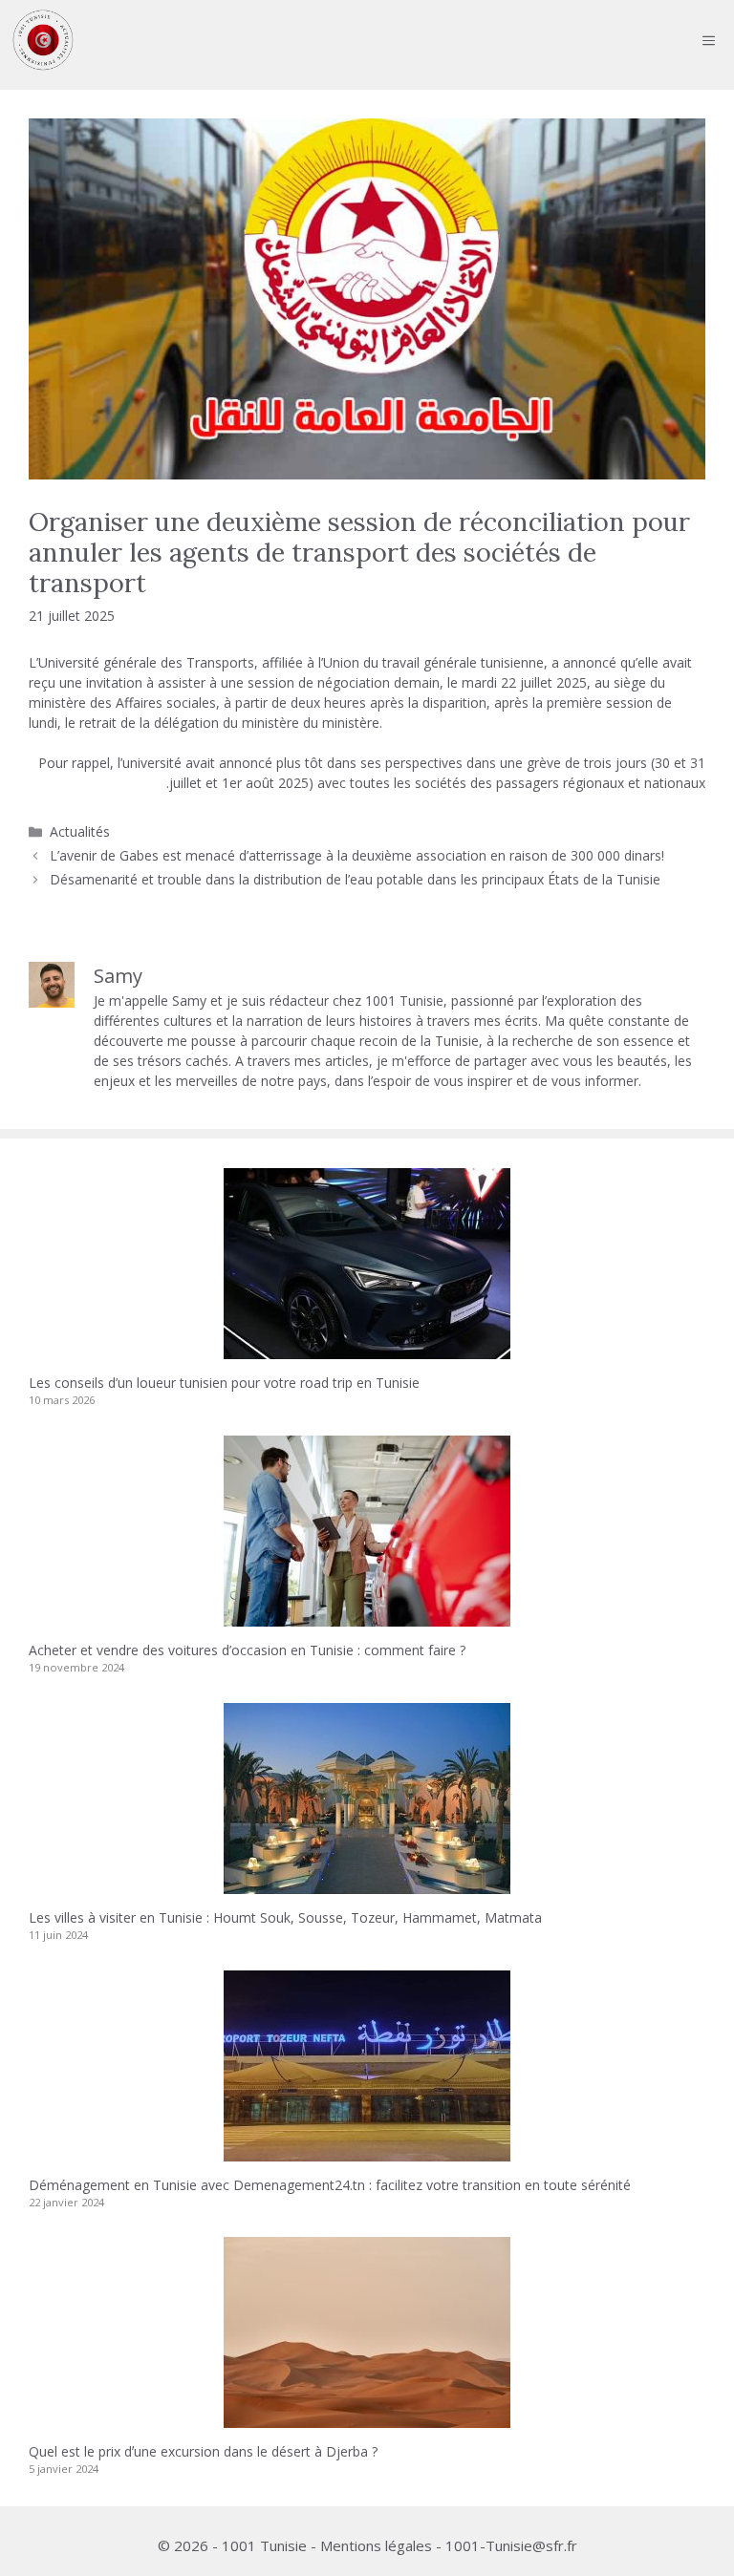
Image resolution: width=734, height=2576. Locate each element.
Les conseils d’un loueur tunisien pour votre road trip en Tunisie (224, 1383)
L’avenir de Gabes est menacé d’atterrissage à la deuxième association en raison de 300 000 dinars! (357, 855)
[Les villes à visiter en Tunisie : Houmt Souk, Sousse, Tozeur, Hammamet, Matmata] (367, 1884)
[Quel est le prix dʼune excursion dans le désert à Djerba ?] (367, 2418)
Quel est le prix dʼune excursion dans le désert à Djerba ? (203, 2451)
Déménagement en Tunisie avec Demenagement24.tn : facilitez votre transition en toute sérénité (330, 2185)
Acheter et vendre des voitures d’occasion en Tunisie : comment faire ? (247, 1650)
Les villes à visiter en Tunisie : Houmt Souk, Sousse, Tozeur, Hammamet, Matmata (285, 1917)
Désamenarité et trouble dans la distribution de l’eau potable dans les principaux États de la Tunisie (355, 879)
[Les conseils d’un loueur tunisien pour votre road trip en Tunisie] (367, 1349)
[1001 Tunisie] (43, 40)
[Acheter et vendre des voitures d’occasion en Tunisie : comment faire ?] (367, 1617)
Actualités (80, 831)
